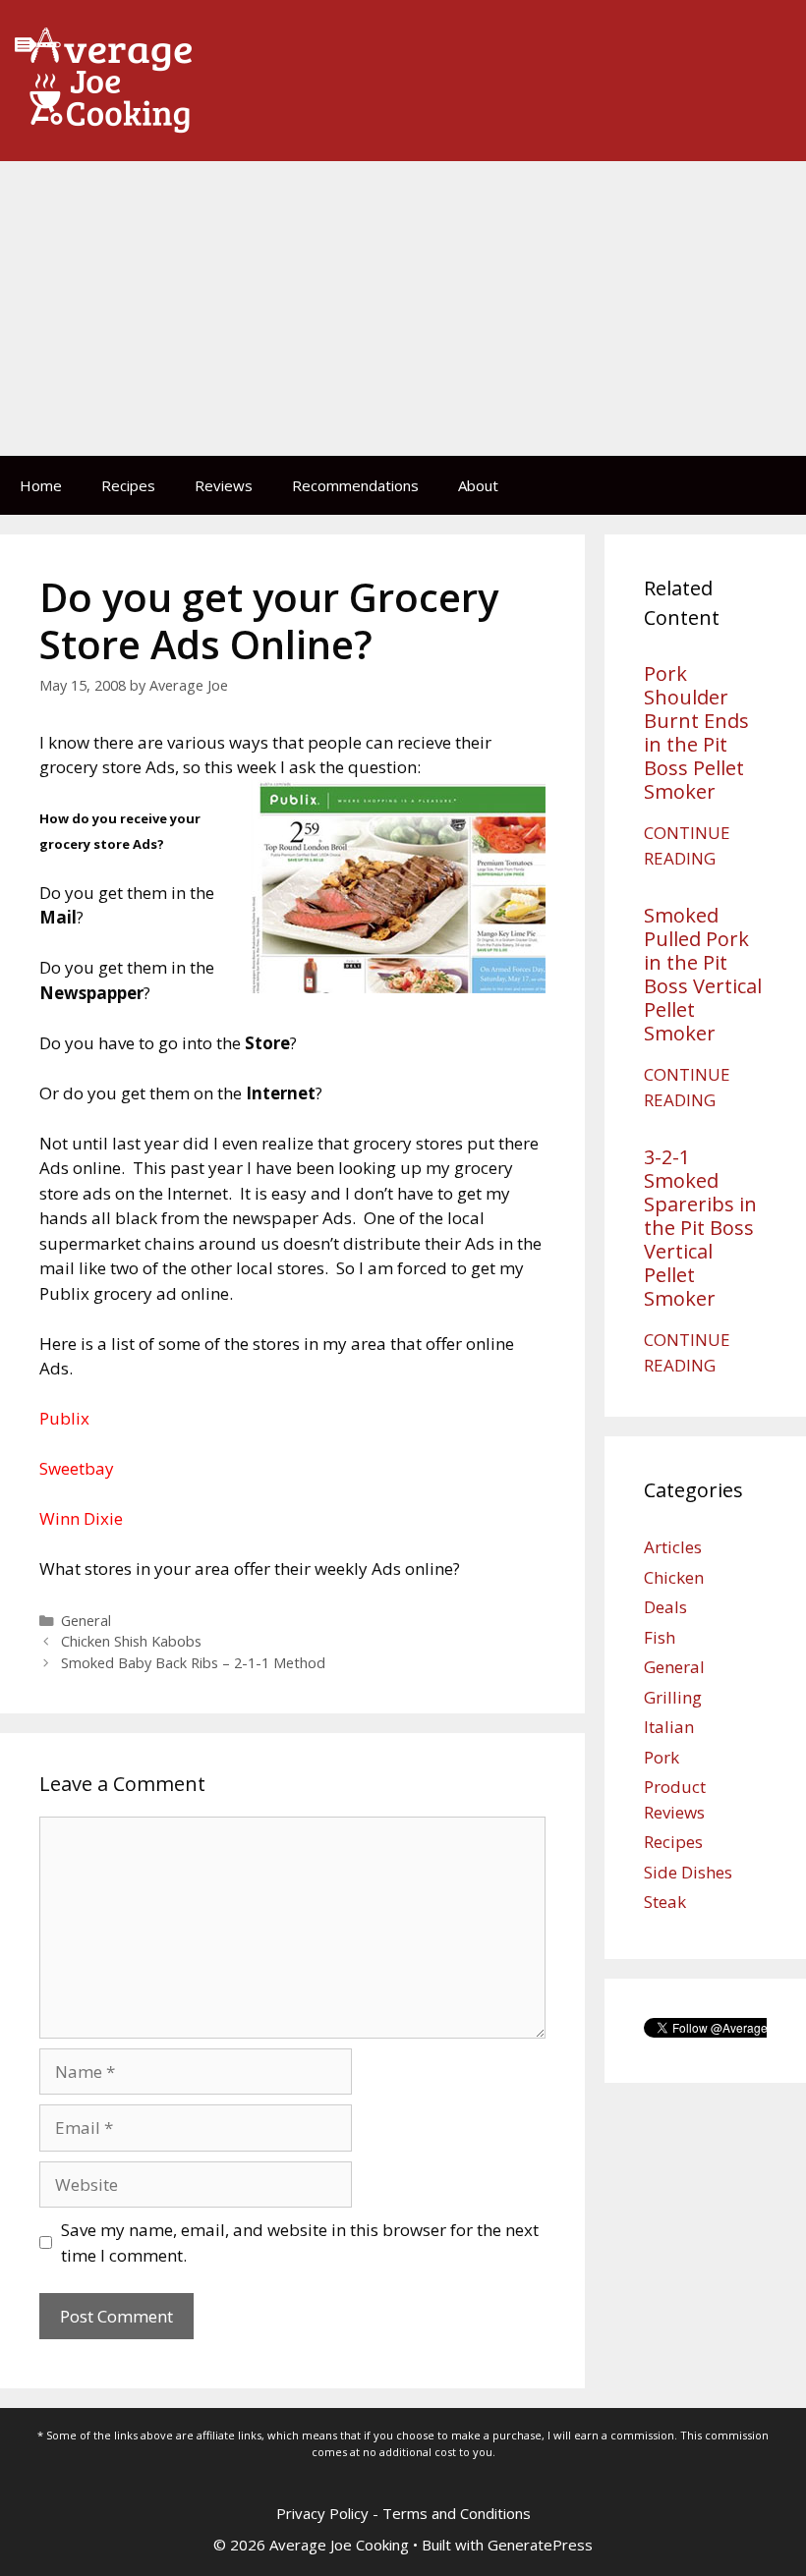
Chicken (674, 1577)
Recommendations (355, 485)
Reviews (224, 485)
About (478, 485)
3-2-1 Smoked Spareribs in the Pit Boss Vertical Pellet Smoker (700, 1228)
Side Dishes (688, 1872)
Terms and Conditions (457, 2513)
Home (41, 485)
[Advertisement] (403, 308)
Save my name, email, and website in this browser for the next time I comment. (300, 2242)
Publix (64, 1418)
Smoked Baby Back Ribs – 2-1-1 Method (193, 1663)
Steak (665, 1902)
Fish (660, 1637)
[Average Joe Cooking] (103, 79)
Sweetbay (77, 1468)
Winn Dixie (81, 1518)
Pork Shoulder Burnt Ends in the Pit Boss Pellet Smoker (696, 732)
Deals (665, 1607)
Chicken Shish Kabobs (131, 1641)
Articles (673, 1547)
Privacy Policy (322, 2513)
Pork (662, 1757)
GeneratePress (540, 2545)
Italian (669, 1727)
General (86, 1621)
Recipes (128, 485)
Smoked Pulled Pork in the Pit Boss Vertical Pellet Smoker (703, 974)
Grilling (673, 1697)
